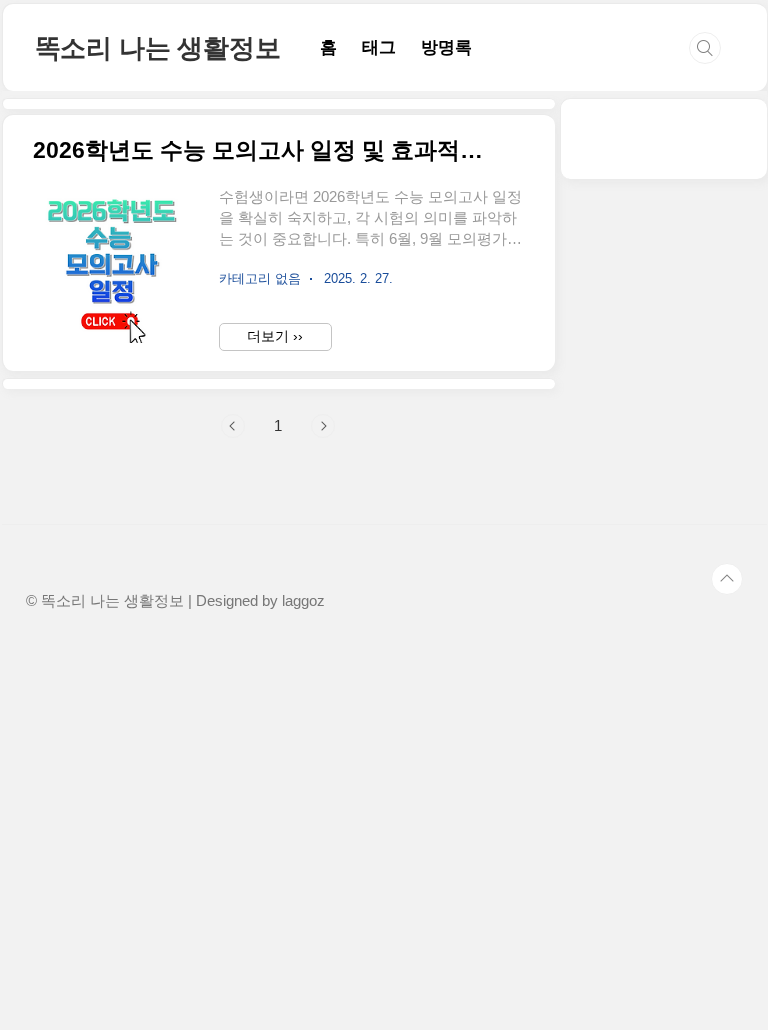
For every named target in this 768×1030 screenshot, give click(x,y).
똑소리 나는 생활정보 (158, 48)
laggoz (303, 601)
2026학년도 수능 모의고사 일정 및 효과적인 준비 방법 (266, 150)
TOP (727, 579)
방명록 (446, 47)
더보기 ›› (275, 336)
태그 (379, 47)
